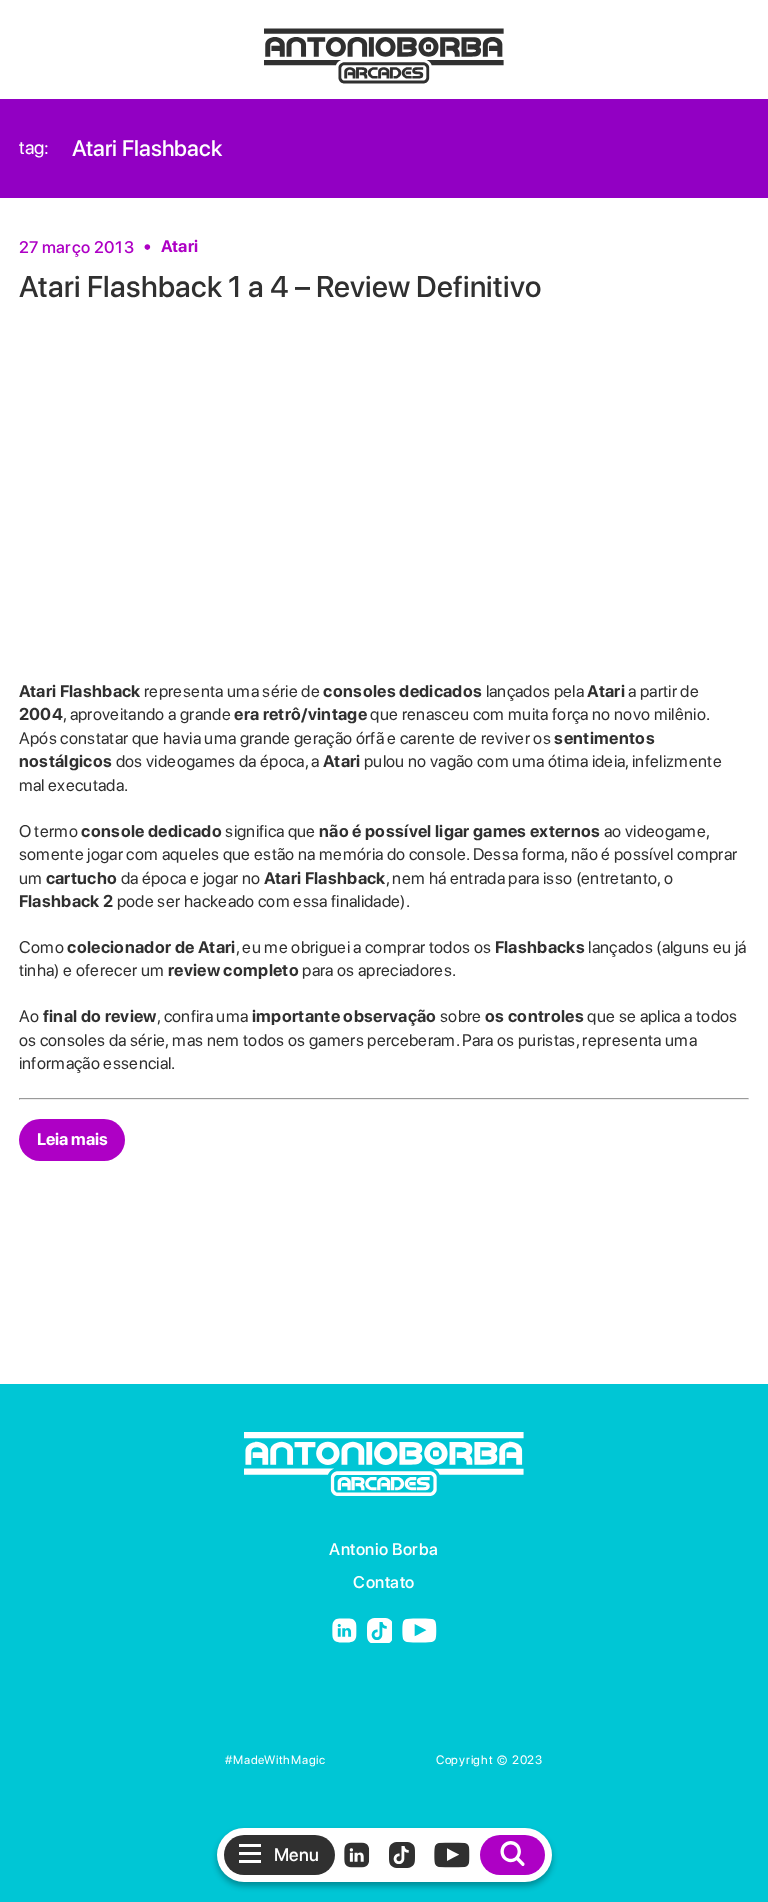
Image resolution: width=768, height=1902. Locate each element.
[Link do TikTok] (379, 1632)
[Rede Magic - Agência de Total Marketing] (381, 1760)
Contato (384, 1582)
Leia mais (72, 1139)
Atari (180, 246)
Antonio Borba (384, 1549)
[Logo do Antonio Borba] (384, 47)
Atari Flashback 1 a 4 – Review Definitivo (280, 286)
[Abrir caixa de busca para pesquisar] (512, 1855)
